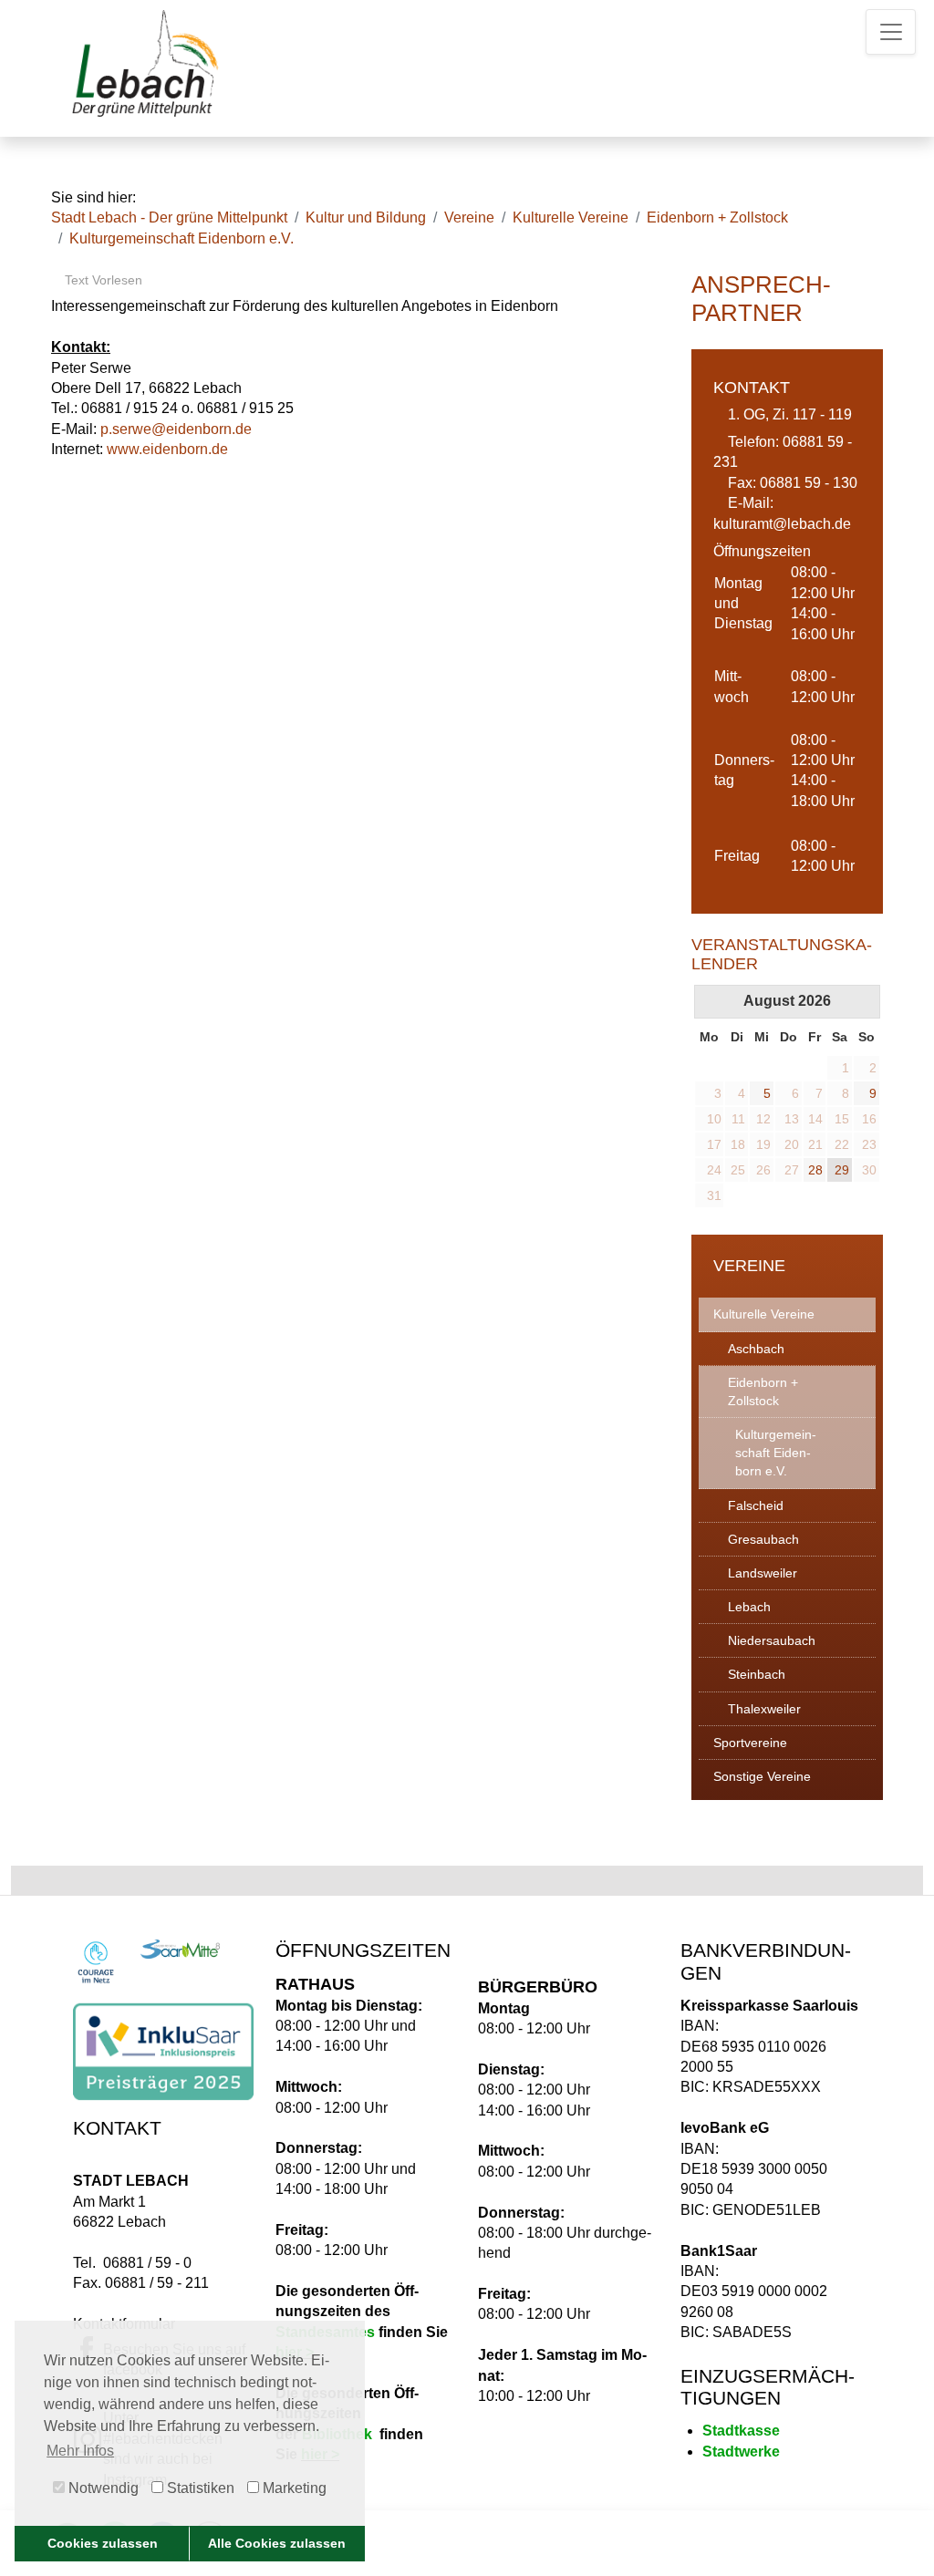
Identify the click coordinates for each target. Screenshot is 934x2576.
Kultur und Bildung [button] (366, 217)
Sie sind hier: (93, 197)
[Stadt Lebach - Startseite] (147, 62)
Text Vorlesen (102, 280)
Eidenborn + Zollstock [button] (717, 217)
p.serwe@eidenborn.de (176, 429)
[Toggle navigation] (891, 32)
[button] (787, 1314)
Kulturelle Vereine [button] (571, 217)
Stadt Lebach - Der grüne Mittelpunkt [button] (169, 217)
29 (842, 1170)
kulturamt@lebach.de (782, 524)
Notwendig (102, 2488)
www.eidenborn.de (167, 449)
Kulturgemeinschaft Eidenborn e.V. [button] (182, 238)
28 (815, 1170)
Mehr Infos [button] (80, 2451)
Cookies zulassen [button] (103, 2543)
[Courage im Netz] (96, 1962)
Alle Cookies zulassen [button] (277, 2543)
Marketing (293, 2488)
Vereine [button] (469, 217)
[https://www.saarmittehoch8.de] (180, 1949)
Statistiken (199, 2488)
